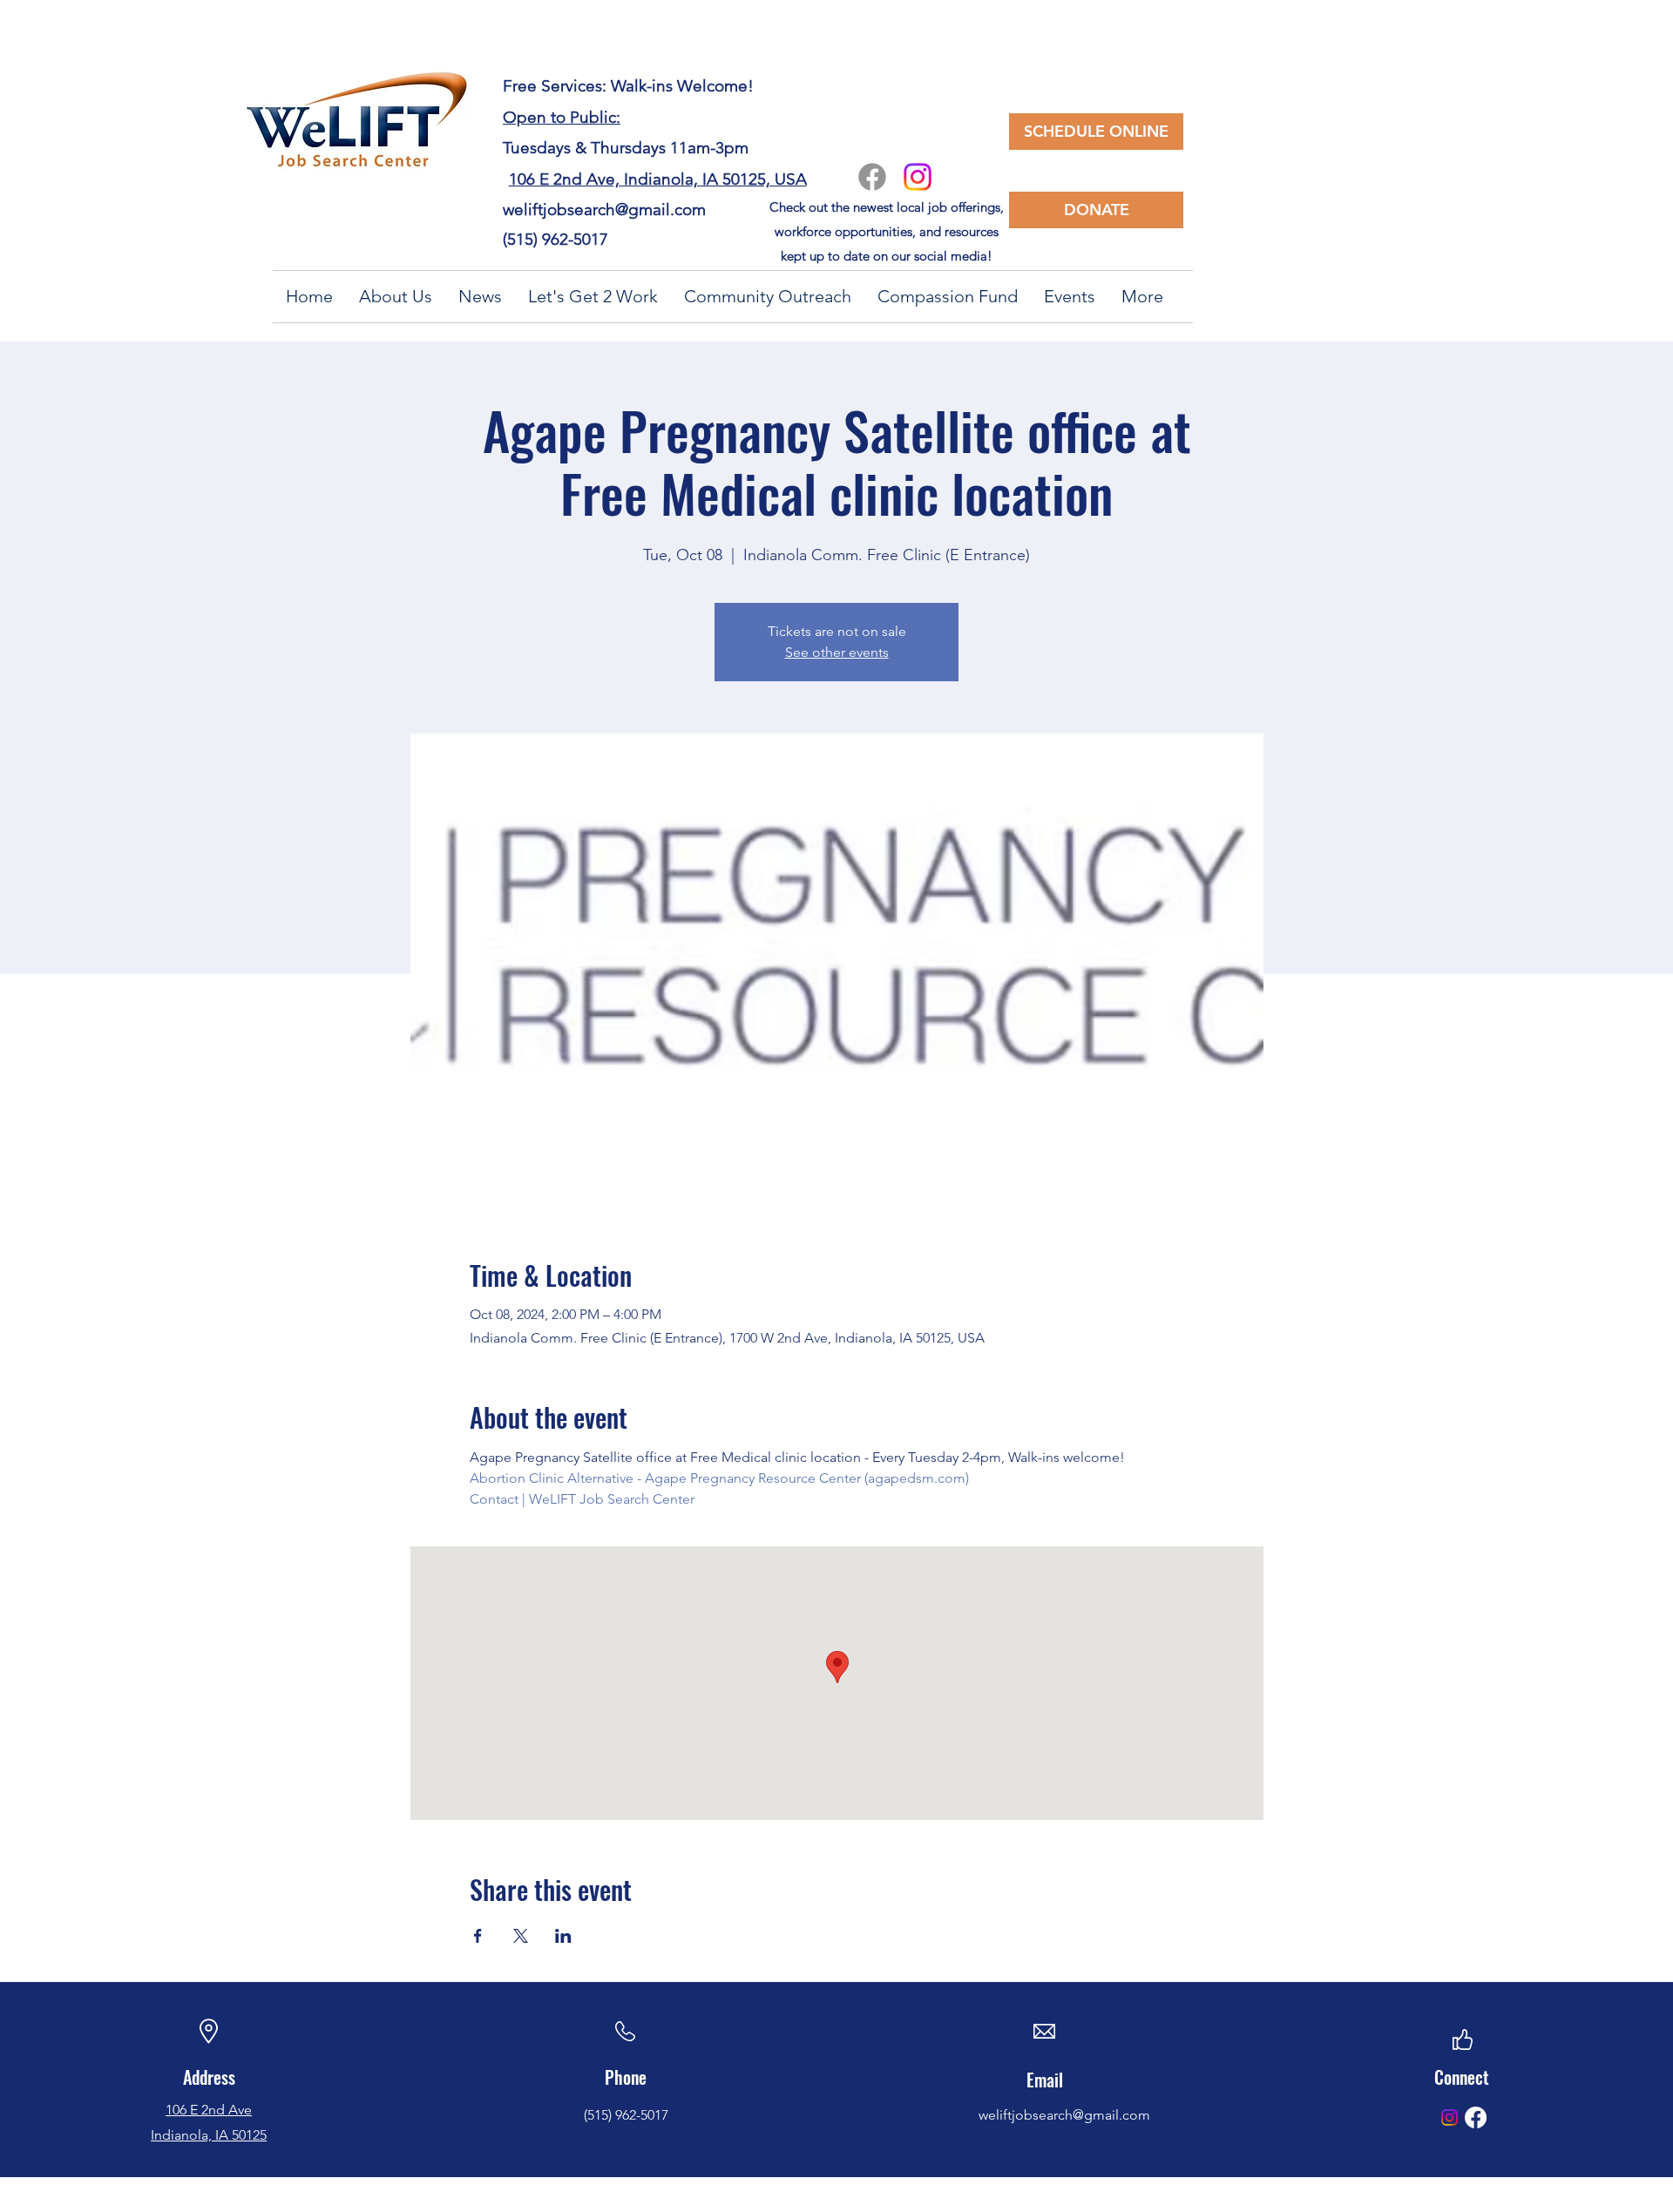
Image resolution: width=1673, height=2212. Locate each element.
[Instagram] (918, 177)
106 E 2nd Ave (209, 2110)
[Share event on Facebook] (478, 1936)
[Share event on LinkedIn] (563, 1936)
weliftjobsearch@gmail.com (604, 210)
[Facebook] (872, 177)
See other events (837, 652)
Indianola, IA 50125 (209, 2135)
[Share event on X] (521, 1936)
